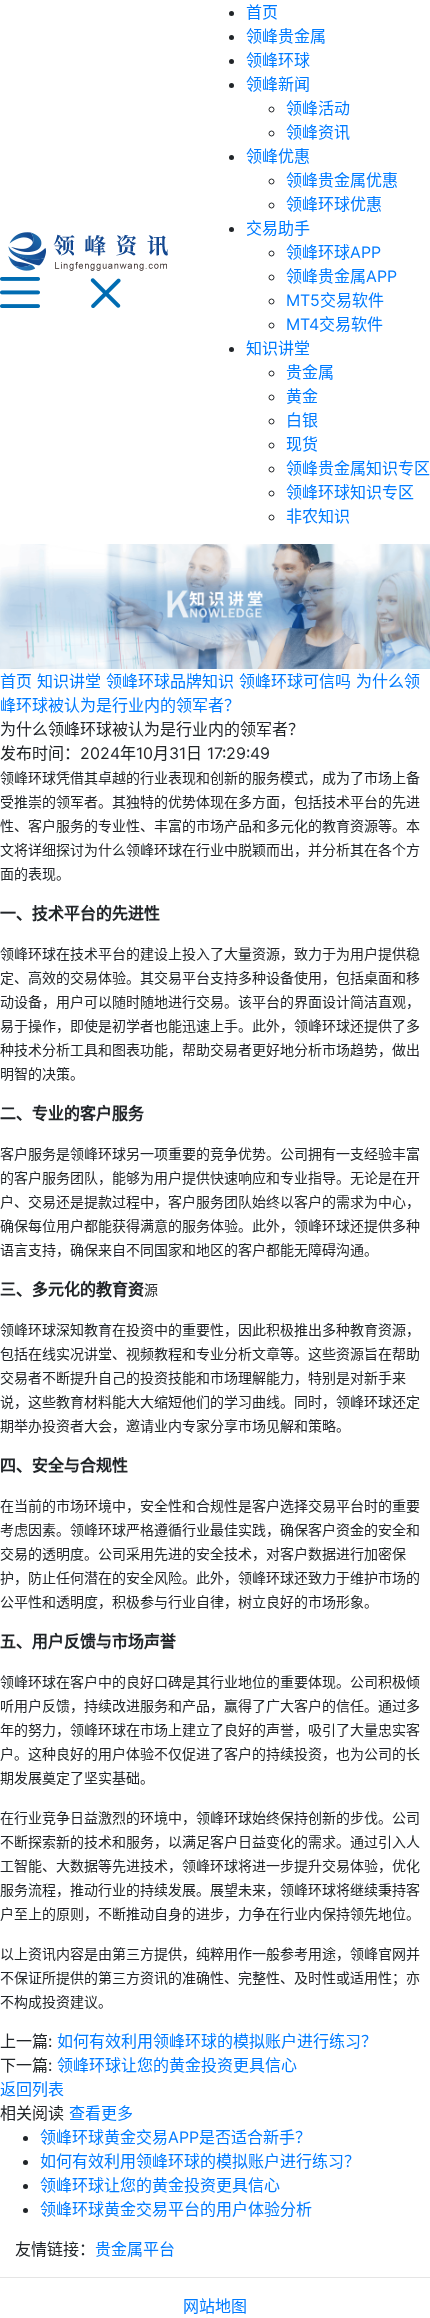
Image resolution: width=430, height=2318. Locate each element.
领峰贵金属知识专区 (358, 468)
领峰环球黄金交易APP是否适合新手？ (175, 2137)
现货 (302, 444)
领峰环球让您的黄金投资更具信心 (177, 2065)
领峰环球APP (333, 252)
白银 (302, 420)
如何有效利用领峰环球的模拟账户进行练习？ (217, 2041)
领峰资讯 (318, 132)
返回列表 (32, 2089)
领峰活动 (318, 108)
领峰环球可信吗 (295, 681)
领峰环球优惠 (334, 204)
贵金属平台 (135, 2249)
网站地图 (215, 2306)
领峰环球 (278, 60)
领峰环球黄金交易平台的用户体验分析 (176, 2209)
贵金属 (310, 372)
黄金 (302, 396)
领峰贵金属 (286, 36)
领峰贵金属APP (341, 276)
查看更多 (101, 2113)
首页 (262, 12)
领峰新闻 (278, 84)
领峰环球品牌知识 (170, 681)
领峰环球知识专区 (350, 492)
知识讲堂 (278, 348)
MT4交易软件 (334, 324)
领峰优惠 (278, 156)
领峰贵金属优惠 (342, 180)
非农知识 (318, 516)
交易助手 (278, 228)
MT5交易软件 (335, 300)
